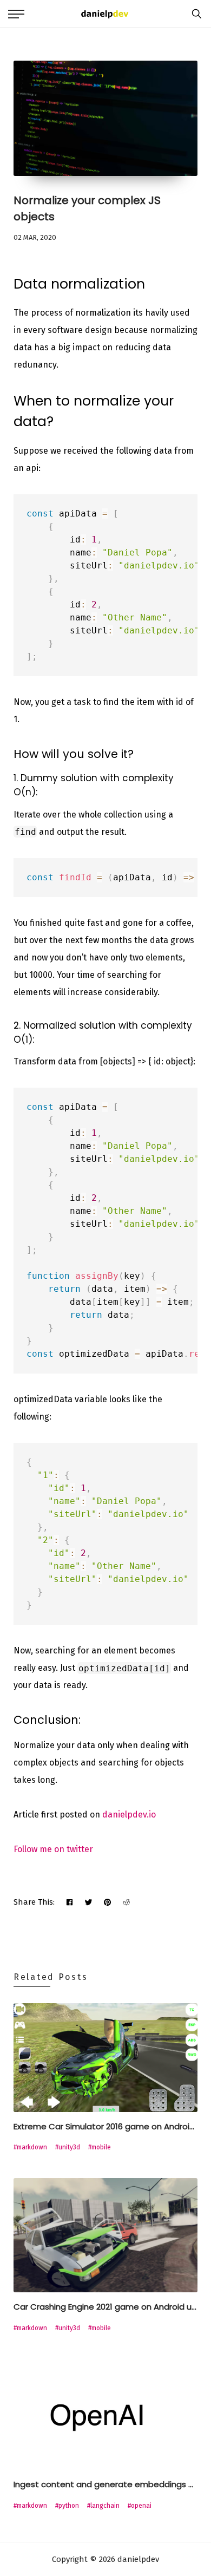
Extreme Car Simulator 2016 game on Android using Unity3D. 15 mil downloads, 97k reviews (105, 2126)
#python (67, 2506)
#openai (140, 2506)
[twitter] (88, 1902)
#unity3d (68, 2147)
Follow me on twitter (53, 1849)
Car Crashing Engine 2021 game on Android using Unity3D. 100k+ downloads (105, 2307)
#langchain (103, 2506)
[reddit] (126, 1902)
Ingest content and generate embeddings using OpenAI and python (105, 2484)
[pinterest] (107, 1902)
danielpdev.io (129, 1815)
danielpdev (137, 2559)
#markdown (30, 2147)
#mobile (100, 2147)
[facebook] (70, 1902)
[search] (194, 14)
